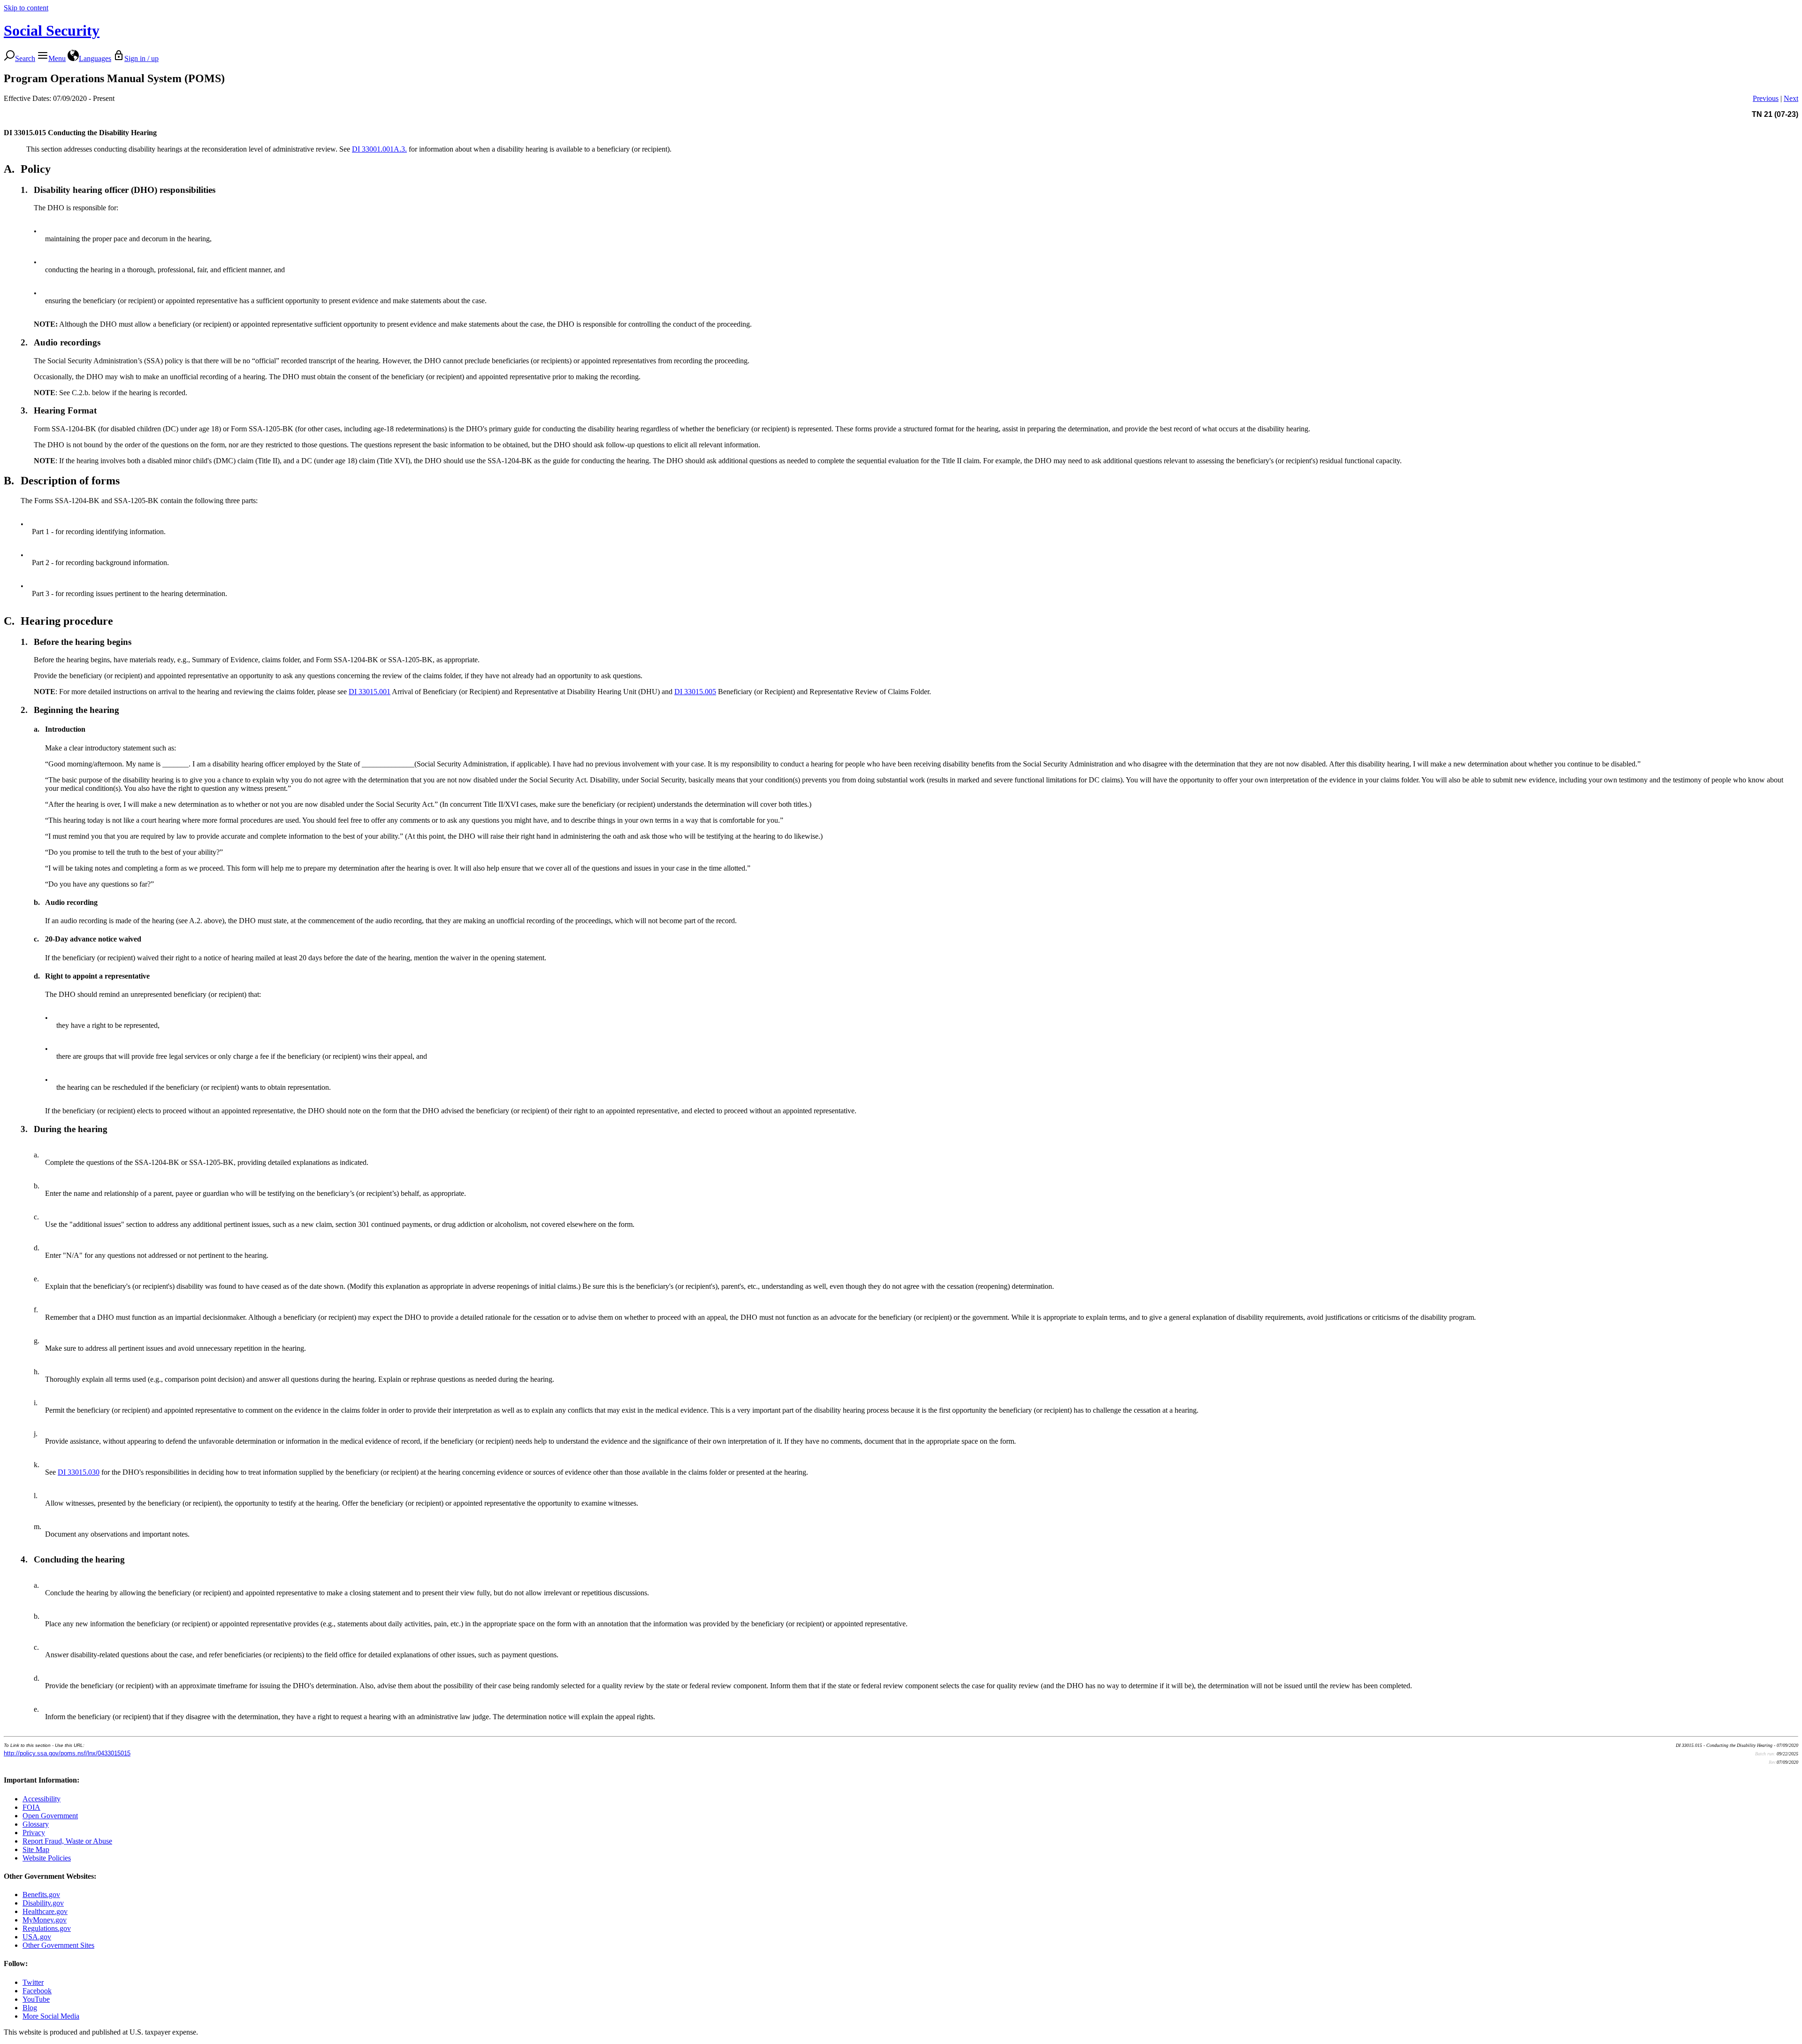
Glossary (36, 1824)
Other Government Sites (58, 1945)
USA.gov (37, 1937)
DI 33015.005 (695, 692)
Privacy (34, 1833)
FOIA (31, 1807)
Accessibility (42, 1799)
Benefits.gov (41, 1895)
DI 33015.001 (370, 692)
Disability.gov (43, 1903)
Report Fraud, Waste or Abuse (67, 1841)
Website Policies (47, 1858)
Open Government (50, 1816)
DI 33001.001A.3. (379, 149)
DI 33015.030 (79, 1472)
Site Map (36, 1849)
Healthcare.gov (45, 1911)
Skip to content (26, 8)
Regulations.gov (47, 1928)
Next (1791, 98)
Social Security (52, 31)
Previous (1766, 98)
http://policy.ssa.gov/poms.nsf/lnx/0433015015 (67, 1753)
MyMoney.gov (45, 1920)
